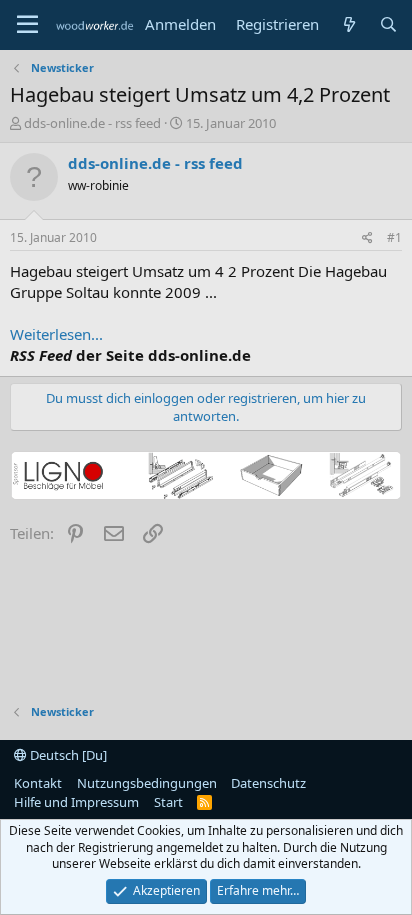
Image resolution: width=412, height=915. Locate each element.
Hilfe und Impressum (76, 802)
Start (168, 802)
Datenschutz (268, 783)
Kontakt (38, 783)
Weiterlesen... (56, 334)
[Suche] (388, 24)
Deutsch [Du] (67, 755)
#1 (394, 237)
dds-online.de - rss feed (92, 123)
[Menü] (27, 25)
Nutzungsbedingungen (147, 783)
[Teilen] (367, 238)
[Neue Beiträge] (348, 24)
